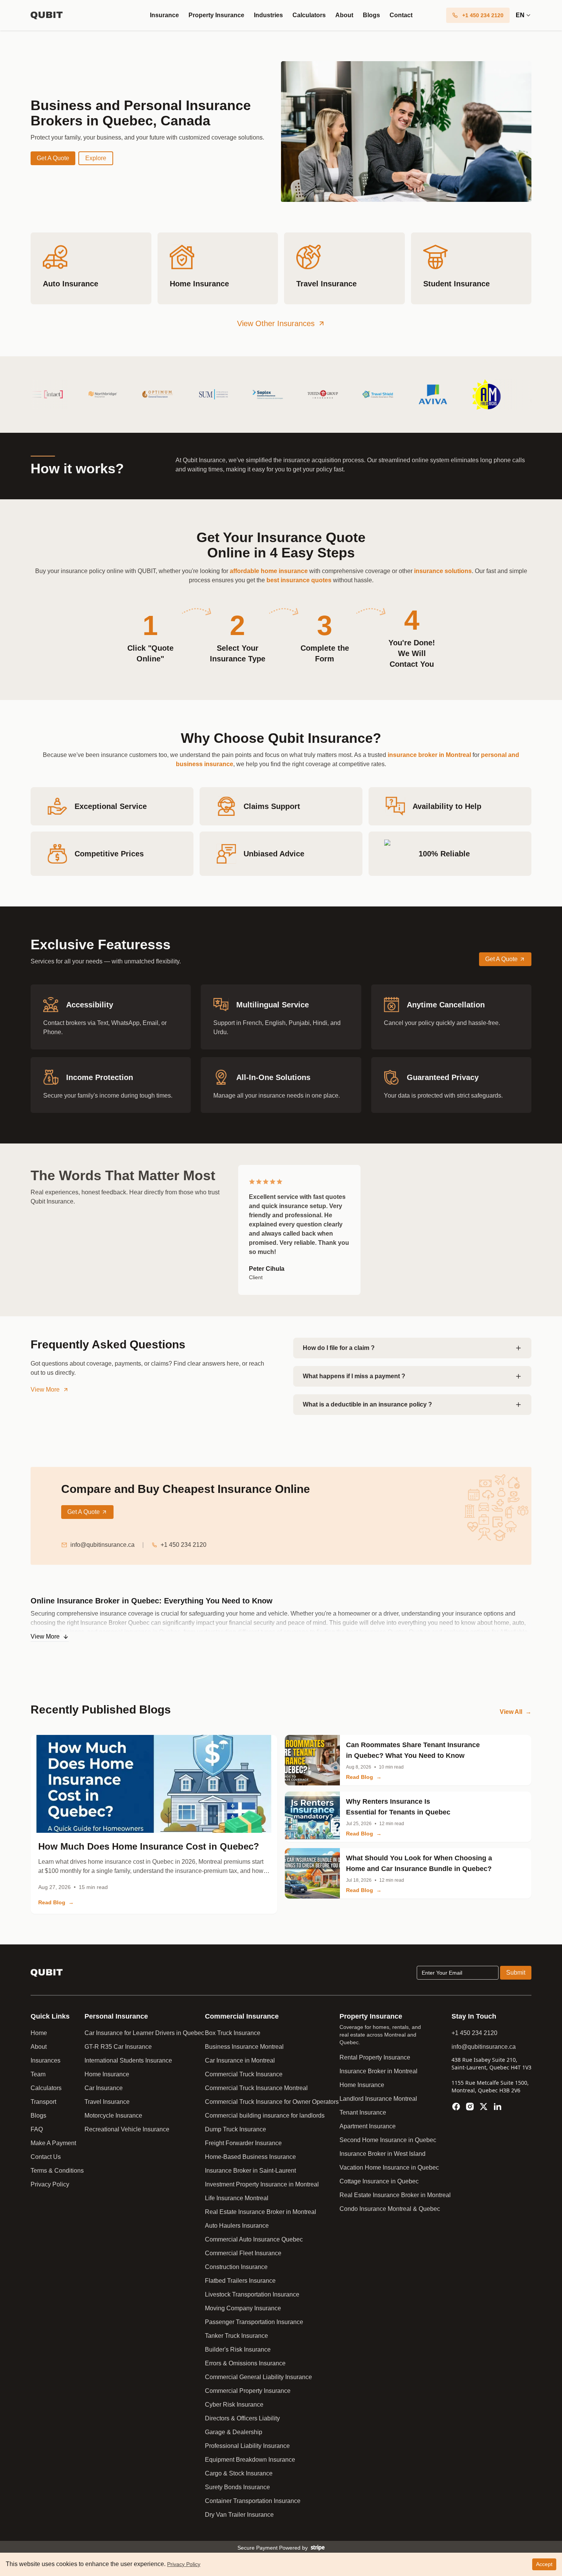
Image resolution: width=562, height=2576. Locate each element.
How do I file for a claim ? (339, 1348)
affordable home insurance (269, 571)
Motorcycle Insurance (113, 2116)
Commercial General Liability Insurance (258, 2377)
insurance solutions (443, 571)
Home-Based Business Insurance (250, 2157)
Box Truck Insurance (233, 2033)
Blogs (371, 15)
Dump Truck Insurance (236, 2129)
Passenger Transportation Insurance (254, 2322)
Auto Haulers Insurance (237, 2226)
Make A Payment (53, 2143)
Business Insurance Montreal (244, 2047)
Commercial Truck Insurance (244, 2074)
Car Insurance (104, 2088)
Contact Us (46, 2157)
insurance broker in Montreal (429, 755)
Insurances (45, 2060)
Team (38, 2074)
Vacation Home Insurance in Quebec (389, 2168)
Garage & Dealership (234, 2432)
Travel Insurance (107, 2102)
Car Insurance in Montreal (240, 2060)
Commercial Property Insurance (248, 2391)
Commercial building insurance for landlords (265, 2116)
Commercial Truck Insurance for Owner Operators (272, 2102)
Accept (544, 2564)
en (520, 15)
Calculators (309, 15)
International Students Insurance (128, 2060)
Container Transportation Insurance (253, 2501)
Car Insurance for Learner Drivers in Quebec (144, 2033)
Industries (268, 15)
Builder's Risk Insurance (238, 2349)
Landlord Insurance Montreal (378, 2099)
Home (39, 2033)
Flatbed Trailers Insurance (240, 2281)
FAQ (37, 2129)
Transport (43, 2102)
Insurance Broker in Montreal (378, 2071)
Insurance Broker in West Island (383, 2154)
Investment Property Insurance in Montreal (262, 2184)
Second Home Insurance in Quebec (388, 2140)
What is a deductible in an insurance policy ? (367, 1404)
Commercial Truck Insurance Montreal (256, 2088)
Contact (401, 15)
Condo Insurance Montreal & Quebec (390, 2209)
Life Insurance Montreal (237, 2198)
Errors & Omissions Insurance (245, 2363)
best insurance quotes (299, 580)
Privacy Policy (50, 2184)
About (344, 15)
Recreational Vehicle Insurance (127, 2129)
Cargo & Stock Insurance (239, 2473)
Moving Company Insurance (243, 2308)
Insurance (164, 15)
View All (516, 1712)
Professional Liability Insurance (247, 2446)
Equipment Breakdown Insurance (250, 2460)
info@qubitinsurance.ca (102, 1545)
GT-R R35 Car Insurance (118, 2047)
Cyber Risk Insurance (234, 2405)
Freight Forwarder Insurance (243, 2143)
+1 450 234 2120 (184, 1545)
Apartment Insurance (368, 2126)
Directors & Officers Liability (242, 2418)
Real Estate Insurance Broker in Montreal (261, 2212)
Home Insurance (107, 2074)
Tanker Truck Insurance (236, 2336)
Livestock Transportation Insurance (252, 2294)
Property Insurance (216, 15)
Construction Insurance (236, 2267)
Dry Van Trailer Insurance (239, 2515)
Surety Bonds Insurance (237, 2487)
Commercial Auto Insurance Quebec (254, 2239)
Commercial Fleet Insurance (243, 2253)
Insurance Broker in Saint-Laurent (250, 2171)
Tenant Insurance (363, 2112)
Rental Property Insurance (375, 2057)
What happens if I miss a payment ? (354, 1376)
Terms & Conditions (57, 2171)
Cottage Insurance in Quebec (379, 2181)
